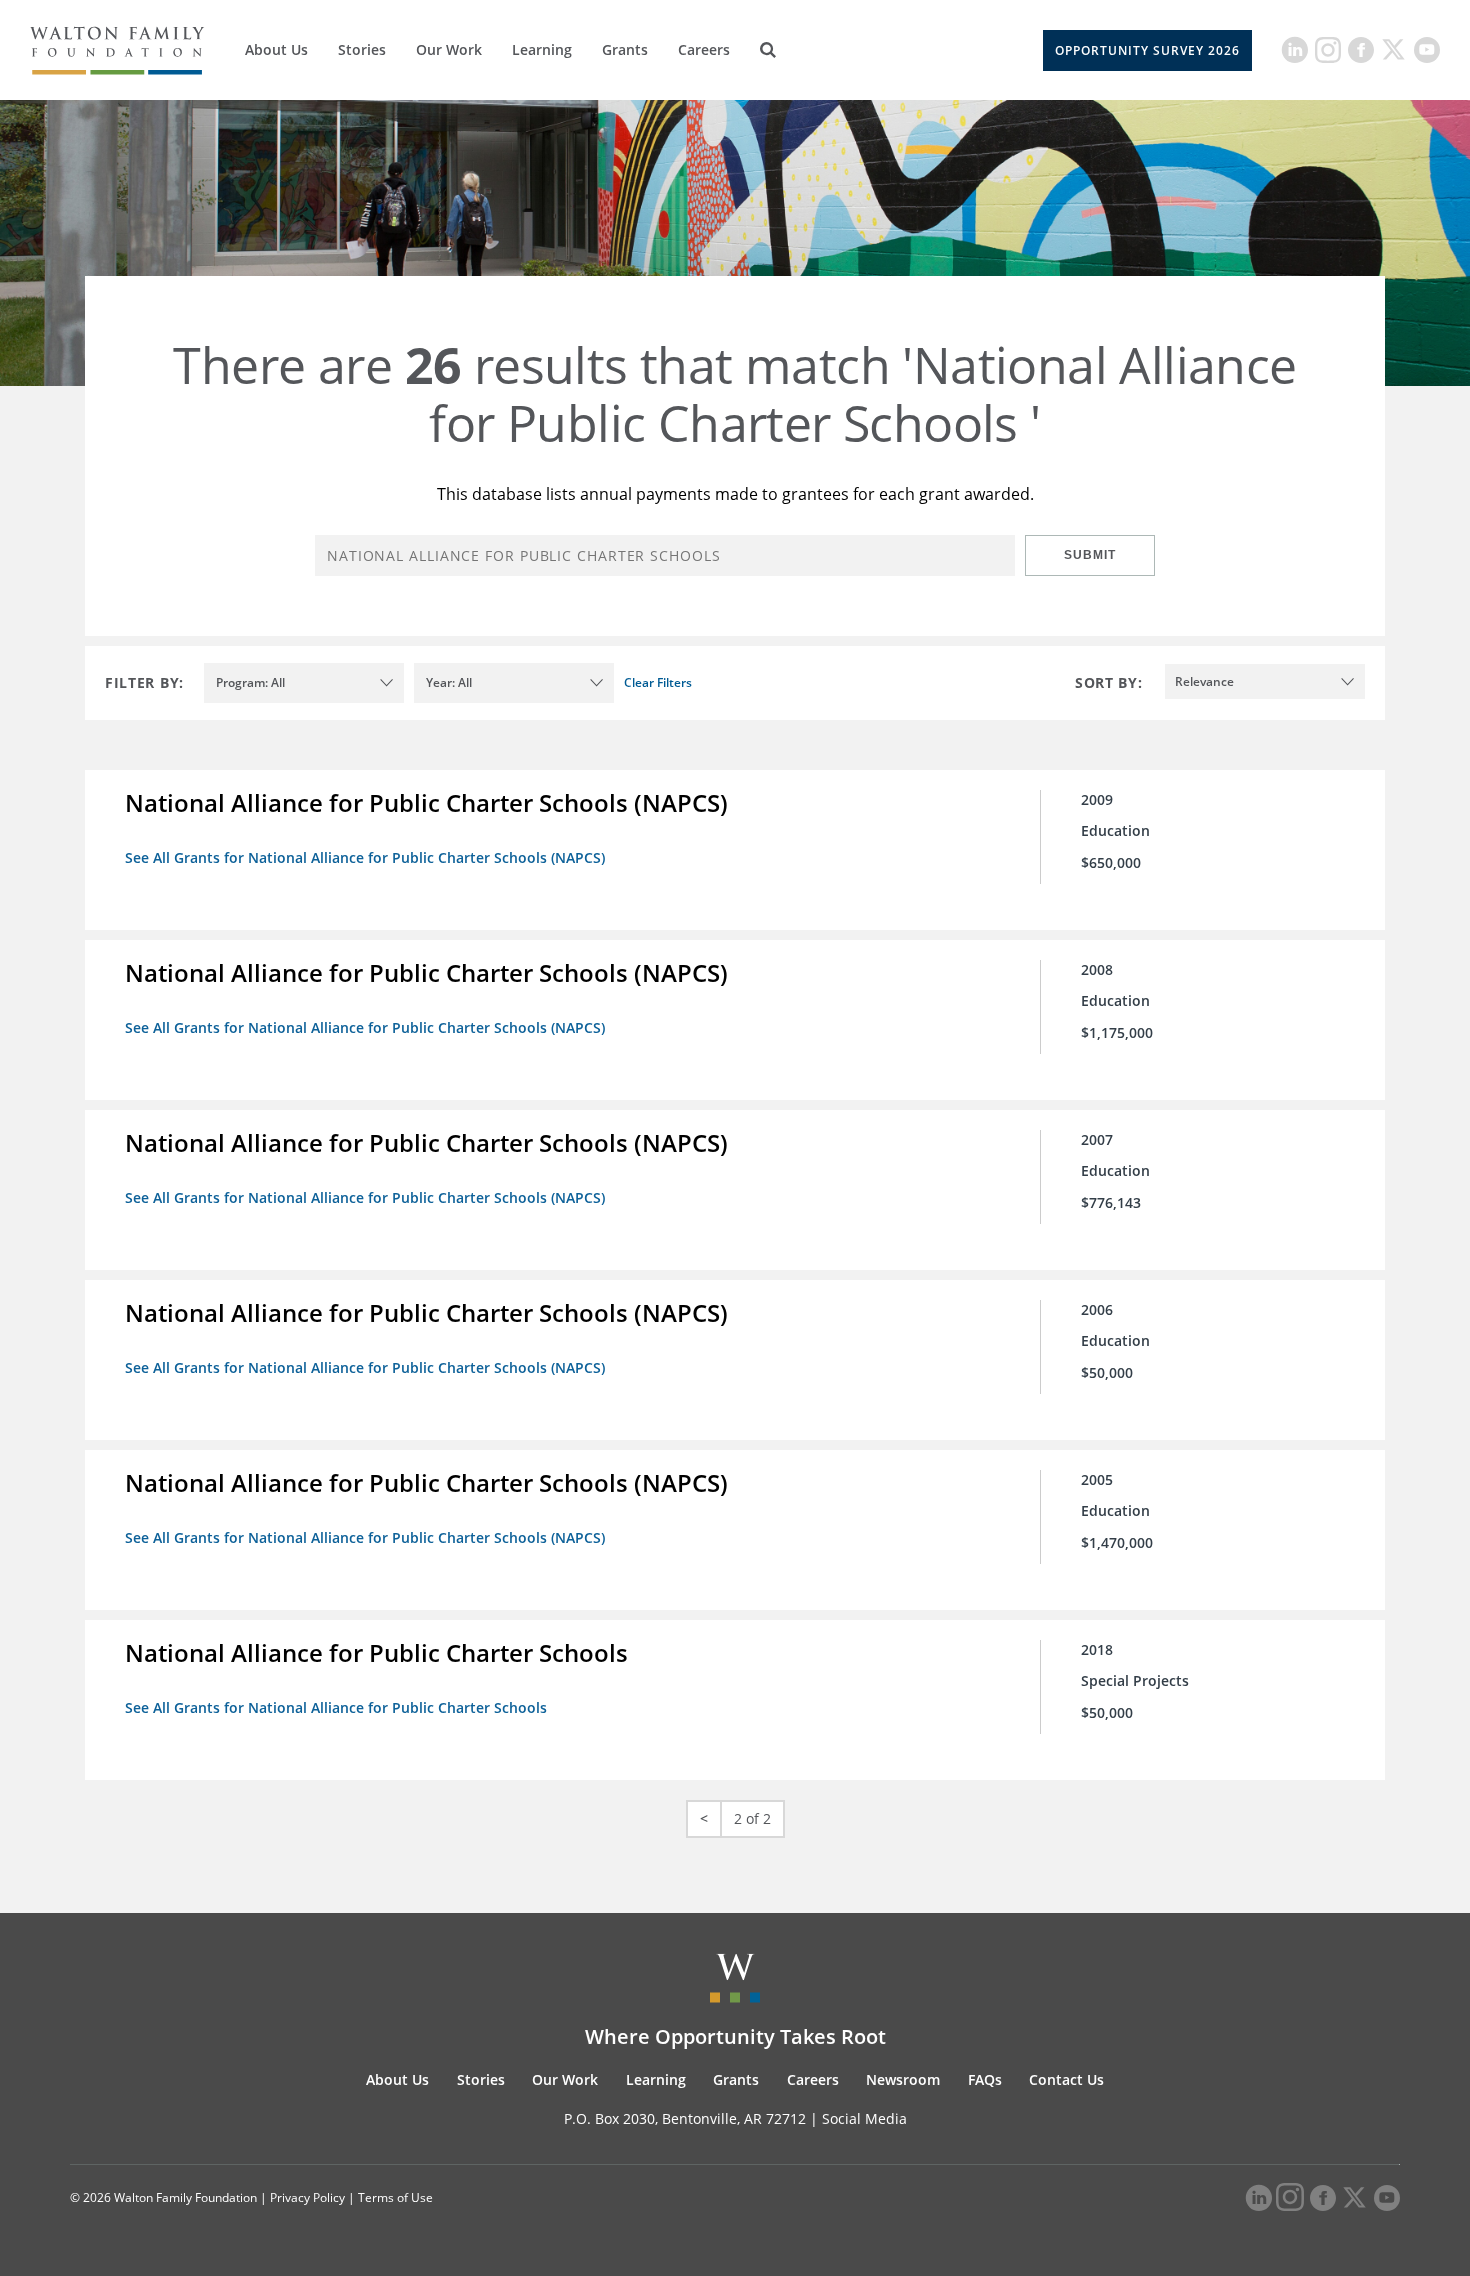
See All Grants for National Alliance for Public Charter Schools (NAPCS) (365, 857)
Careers (704, 49)
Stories (362, 49)
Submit (1090, 555)
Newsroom (903, 2079)
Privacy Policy (307, 2197)
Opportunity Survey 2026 (1147, 50)
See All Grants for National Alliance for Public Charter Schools (336, 1707)
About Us (276, 49)
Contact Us (1066, 2079)
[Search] (768, 50)
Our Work (449, 49)
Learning (542, 49)
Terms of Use (395, 2197)
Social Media (864, 2118)
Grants (625, 49)
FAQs (985, 2079)
